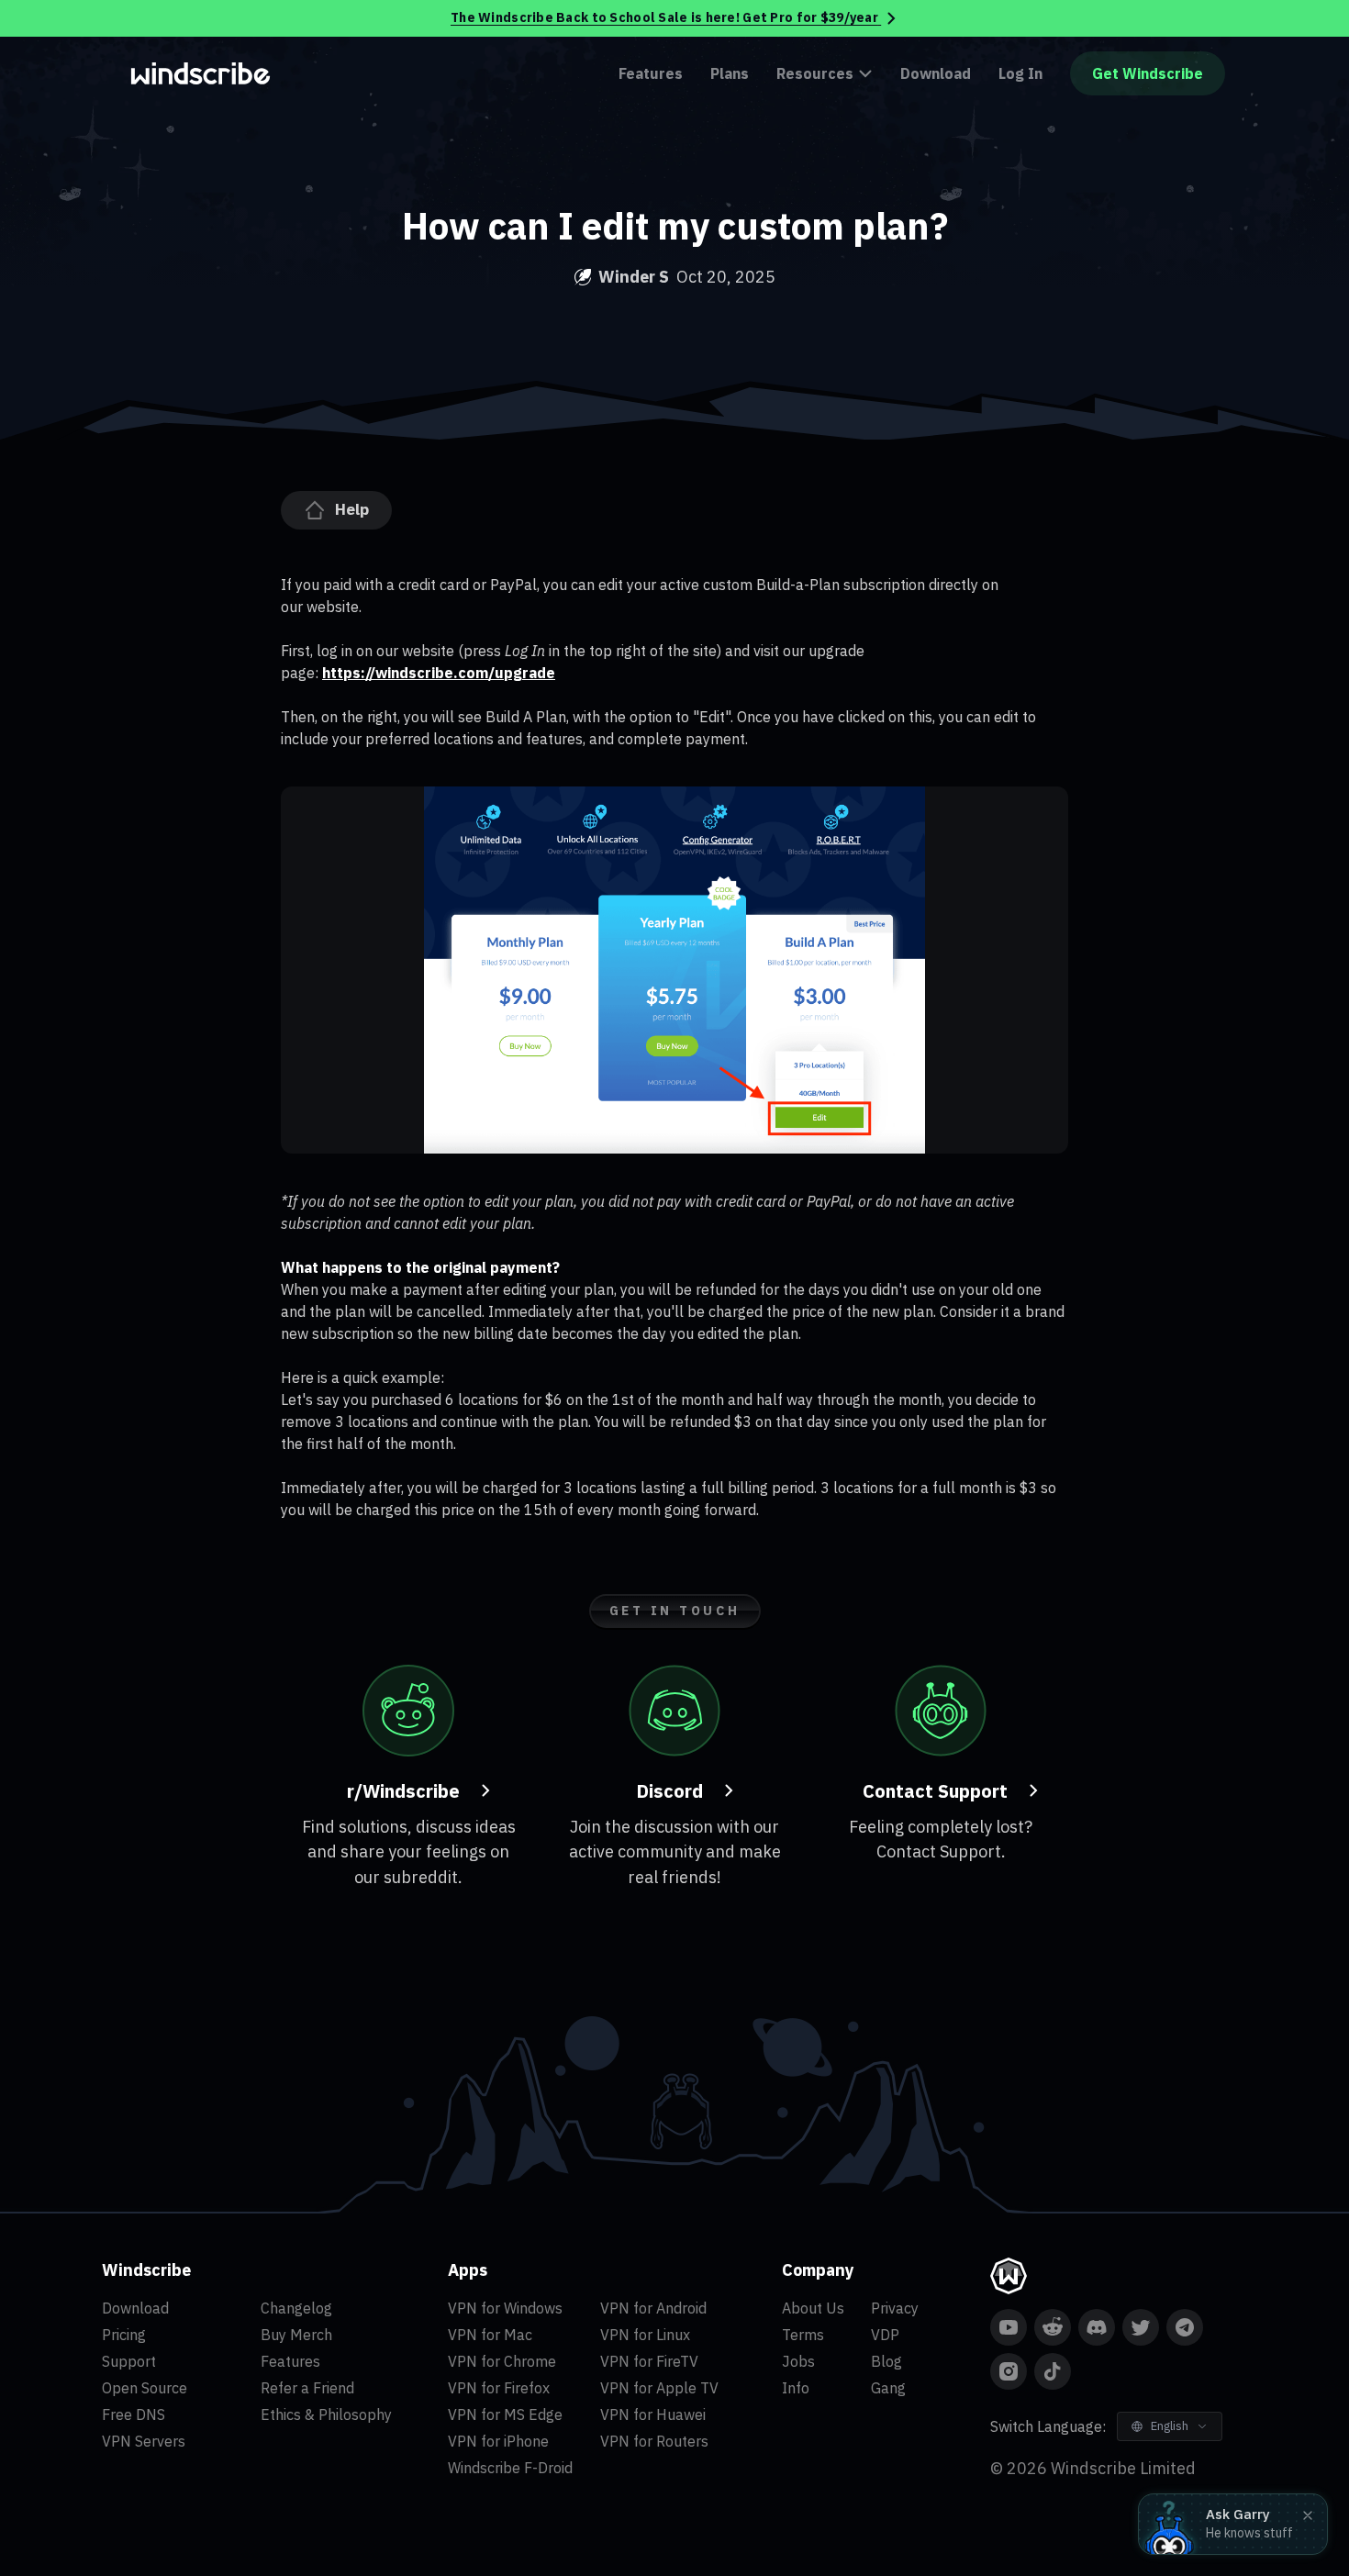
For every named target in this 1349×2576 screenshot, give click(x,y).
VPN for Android (653, 2308)
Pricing (124, 2335)
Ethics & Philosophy (326, 2414)
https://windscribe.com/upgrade (439, 673)
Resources (815, 73)
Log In (1020, 73)
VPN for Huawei (653, 2414)
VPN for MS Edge (505, 2414)
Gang (888, 2388)
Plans (730, 73)
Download (936, 73)
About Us (813, 2308)
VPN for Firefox (499, 2388)
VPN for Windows (505, 2308)
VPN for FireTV (649, 2361)
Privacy (895, 2308)
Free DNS (134, 2414)
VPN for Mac (490, 2335)
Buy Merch (296, 2335)
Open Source (145, 2388)
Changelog (296, 2308)
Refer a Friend (307, 2388)
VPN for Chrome (502, 2361)
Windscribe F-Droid (510, 2468)
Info (796, 2388)
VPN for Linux (645, 2335)
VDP (885, 2335)
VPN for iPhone (498, 2441)
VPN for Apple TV (659, 2388)
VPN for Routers (654, 2441)
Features (651, 73)
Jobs (798, 2361)
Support (129, 2361)
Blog (886, 2361)
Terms (803, 2335)
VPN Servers (144, 2441)
